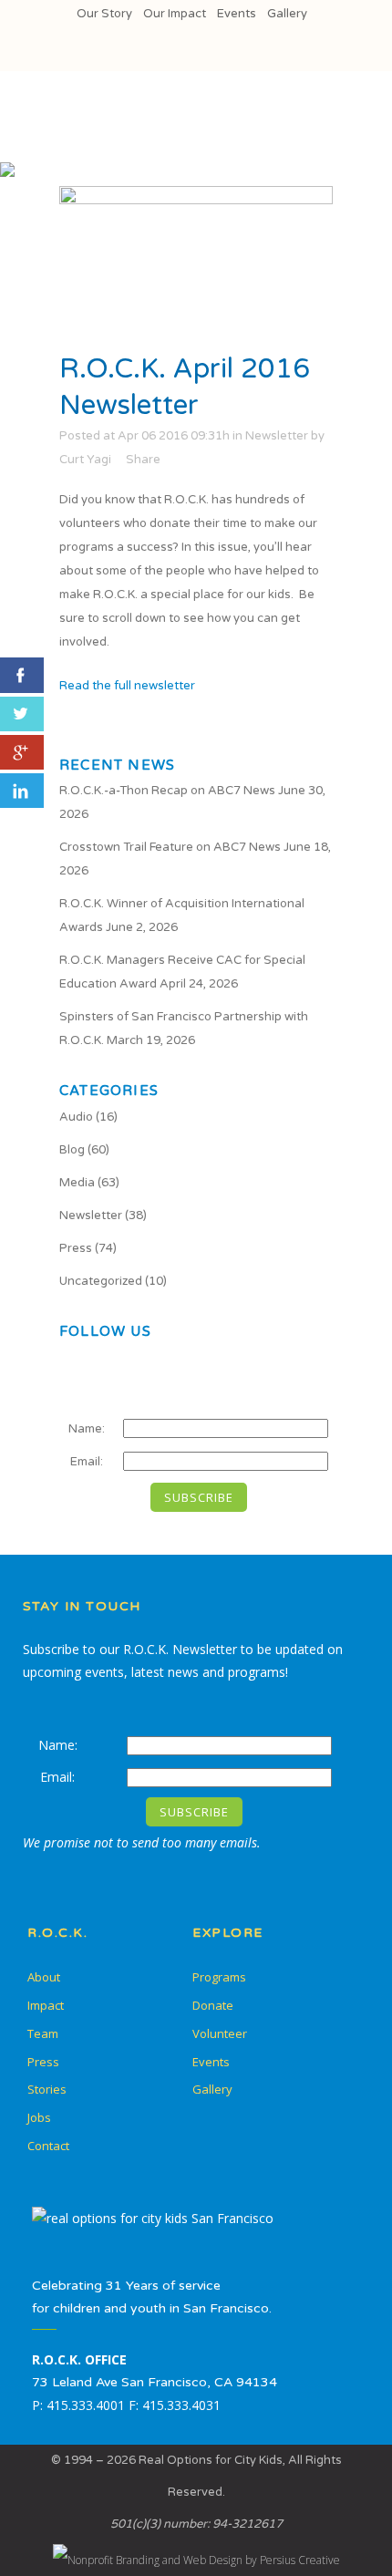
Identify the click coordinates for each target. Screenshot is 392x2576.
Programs (219, 1977)
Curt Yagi (85, 460)
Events (237, 14)
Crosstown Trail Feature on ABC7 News (170, 847)
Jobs (39, 2117)
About (44, 1977)
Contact (48, 2146)
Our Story (104, 14)
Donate (213, 2005)
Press (76, 1248)
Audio (76, 1117)
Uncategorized (101, 1281)
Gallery (287, 14)
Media (77, 1183)
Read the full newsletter (127, 686)
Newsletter (277, 436)
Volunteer (220, 2033)
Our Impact (175, 14)
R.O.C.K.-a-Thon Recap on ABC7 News (167, 791)
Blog (72, 1150)
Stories (47, 2089)
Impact (46, 2005)
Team (43, 2033)
